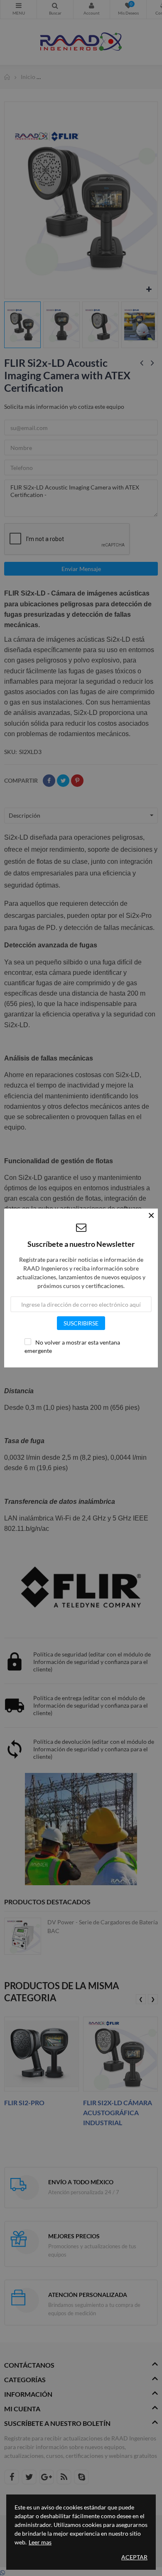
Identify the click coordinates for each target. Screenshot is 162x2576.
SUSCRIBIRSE (81, 1323)
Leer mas (40, 2542)
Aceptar (134, 2557)
